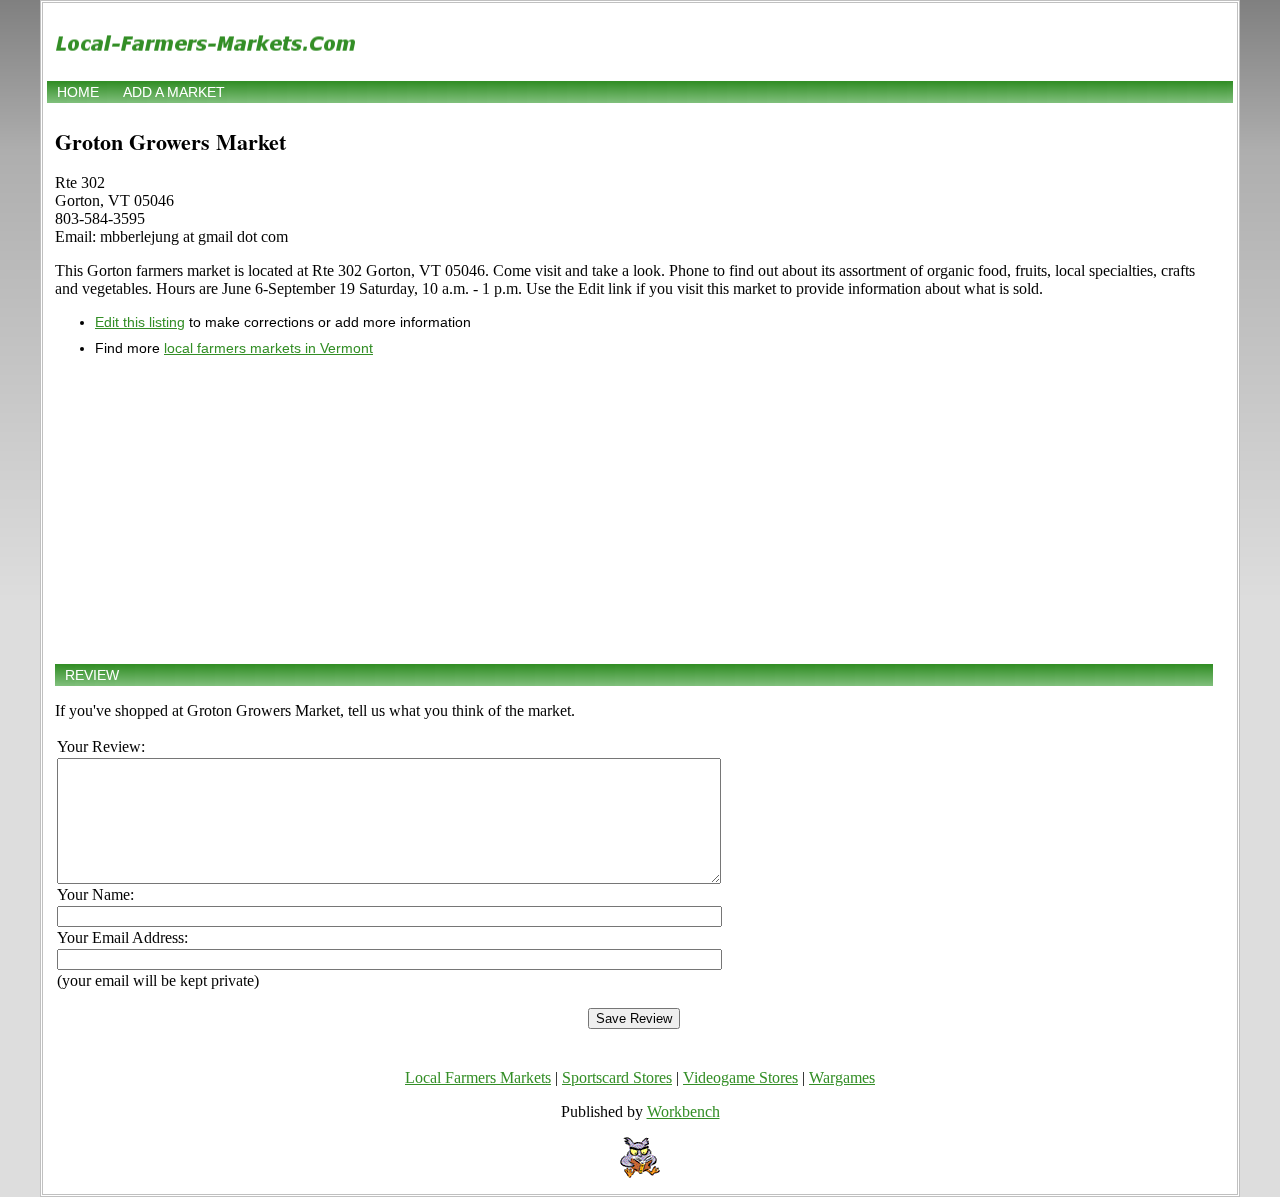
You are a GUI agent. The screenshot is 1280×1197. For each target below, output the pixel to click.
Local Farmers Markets (478, 1077)
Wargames (842, 1077)
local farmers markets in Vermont (268, 348)
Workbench (683, 1111)
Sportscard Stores (617, 1077)
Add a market (174, 92)
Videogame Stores (740, 1077)
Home (78, 92)
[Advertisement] (634, 510)
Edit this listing (140, 322)
